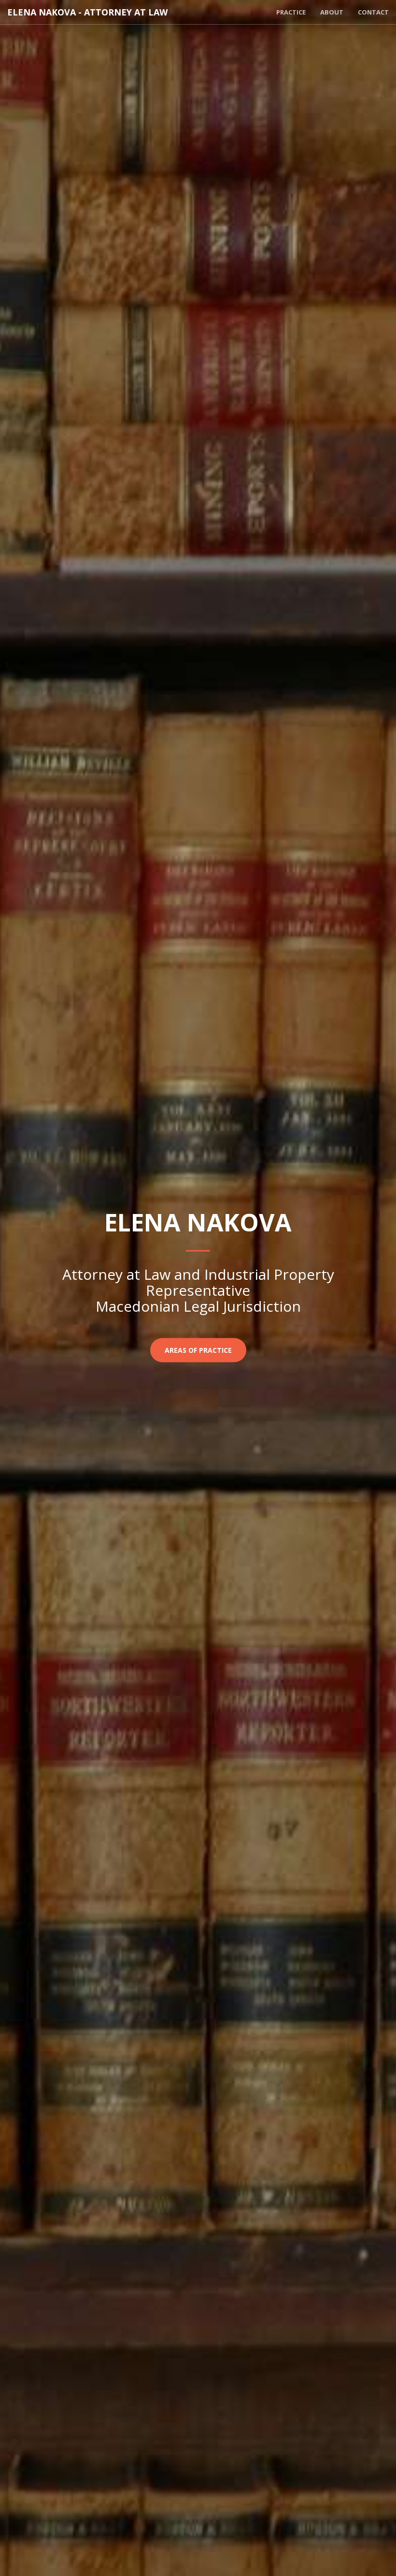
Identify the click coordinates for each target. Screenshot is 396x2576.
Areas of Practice (198, 1350)
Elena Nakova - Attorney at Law (87, 12)
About (332, 12)
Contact (373, 12)
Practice (291, 12)
